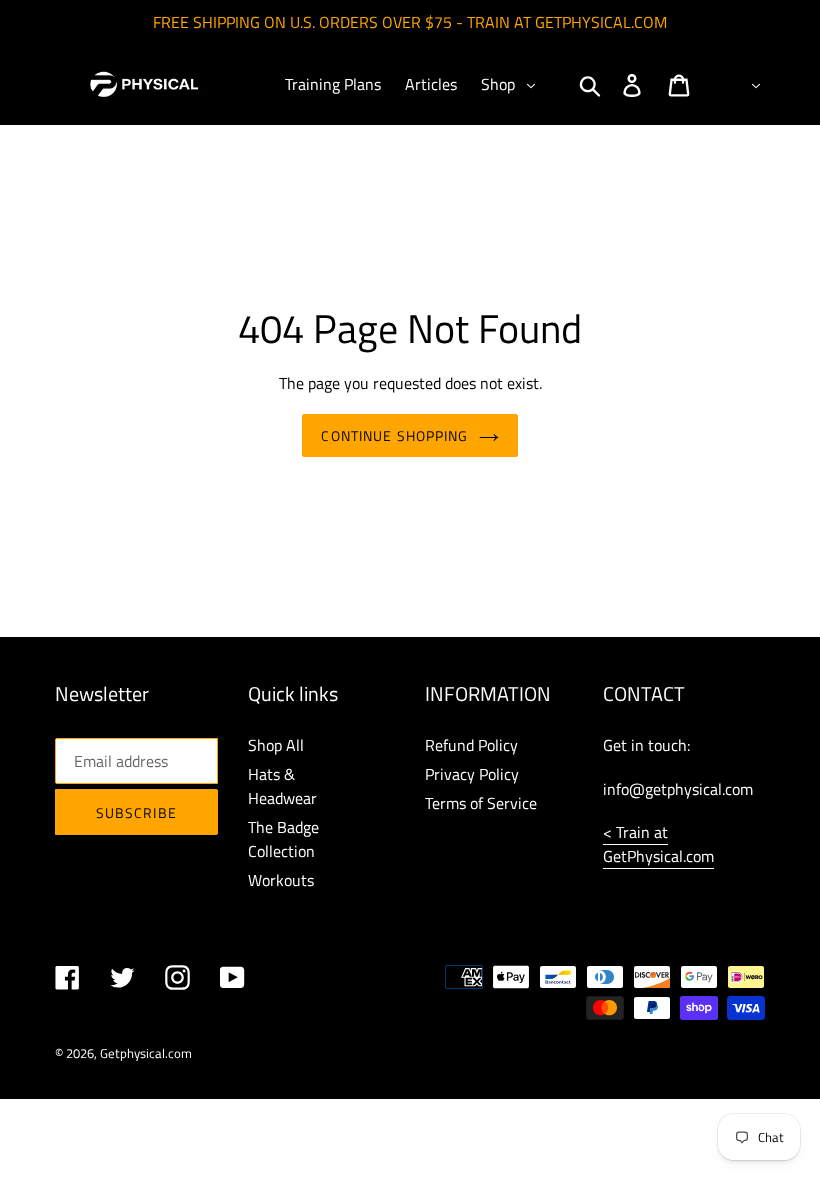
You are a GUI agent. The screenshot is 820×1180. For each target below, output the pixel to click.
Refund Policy (471, 745)
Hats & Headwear (282, 786)
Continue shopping (394, 435)
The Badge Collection (283, 839)
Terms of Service (481, 803)
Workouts (281, 880)
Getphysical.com (146, 1053)
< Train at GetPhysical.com (658, 844)
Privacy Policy (472, 774)
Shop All (276, 745)
